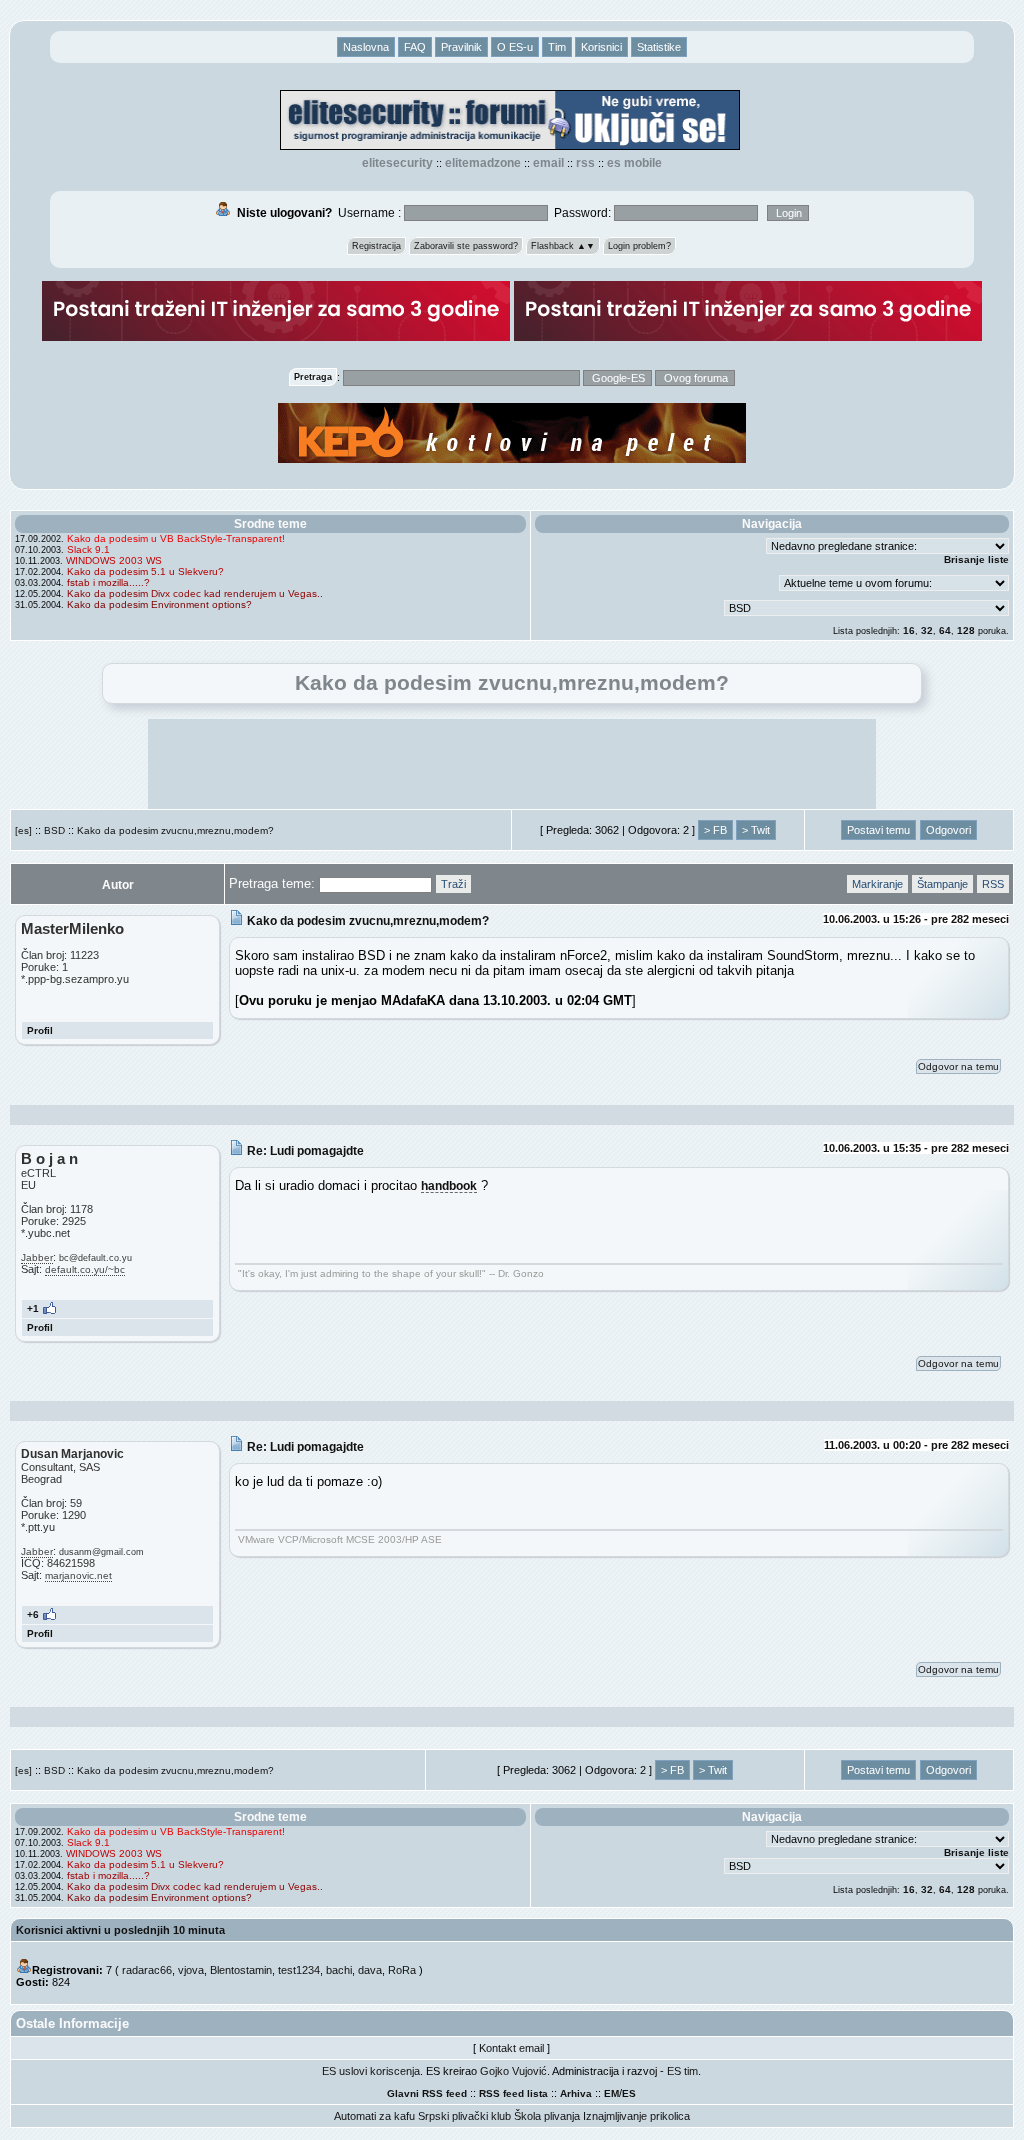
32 (927, 630)
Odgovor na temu (958, 1066)
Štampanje (942, 884)
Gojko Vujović (513, 2071)
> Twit (756, 830)
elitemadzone (483, 163)
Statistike (659, 47)
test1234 (299, 1970)
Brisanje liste (976, 559)
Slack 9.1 (88, 549)
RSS (585, 163)
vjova (191, 1970)
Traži (453, 884)
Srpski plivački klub (464, 2116)
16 (909, 630)
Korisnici (601, 47)
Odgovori (948, 830)
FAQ (415, 47)
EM (611, 2093)
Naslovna (366, 47)
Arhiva (576, 2093)
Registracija (376, 246)
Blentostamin (241, 1970)
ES (629, 2093)
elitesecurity (397, 163)
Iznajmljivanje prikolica (636, 2116)
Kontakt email (511, 2048)
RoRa (402, 1970)
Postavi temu (878, 830)
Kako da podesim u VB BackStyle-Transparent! (176, 538)
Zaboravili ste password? (466, 246)
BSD (54, 830)
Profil (40, 1030)
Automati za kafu (374, 2116)
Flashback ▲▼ (563, 246)
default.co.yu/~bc (85, 1269)
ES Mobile (634, 163)
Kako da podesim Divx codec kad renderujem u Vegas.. (195, 593)
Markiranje (877, 884)
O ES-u (515, 47)
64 (945, 630)
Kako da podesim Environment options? (159, 604)
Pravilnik (461, 47)
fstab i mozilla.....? (108, 582)
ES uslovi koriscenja (371, 2071)
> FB (715, 830)
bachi (339, 1970)
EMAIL (548, 163)
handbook (449, 1185)
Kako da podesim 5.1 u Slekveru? (145, 571)
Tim (557, 47)
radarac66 (147, 1970)
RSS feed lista (513, 2093)
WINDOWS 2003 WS (114, 560)
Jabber (37, 1257)
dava (370, 1970)
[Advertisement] (512, 764)
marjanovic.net (78, 1575)
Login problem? (639, 246)
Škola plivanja (547, 2116)
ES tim (682, 2071)
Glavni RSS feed (427, 2093)
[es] (23, 830)
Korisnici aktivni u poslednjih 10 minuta (120, 1930)
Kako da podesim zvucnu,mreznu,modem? (175, 830)
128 (966, 630)
